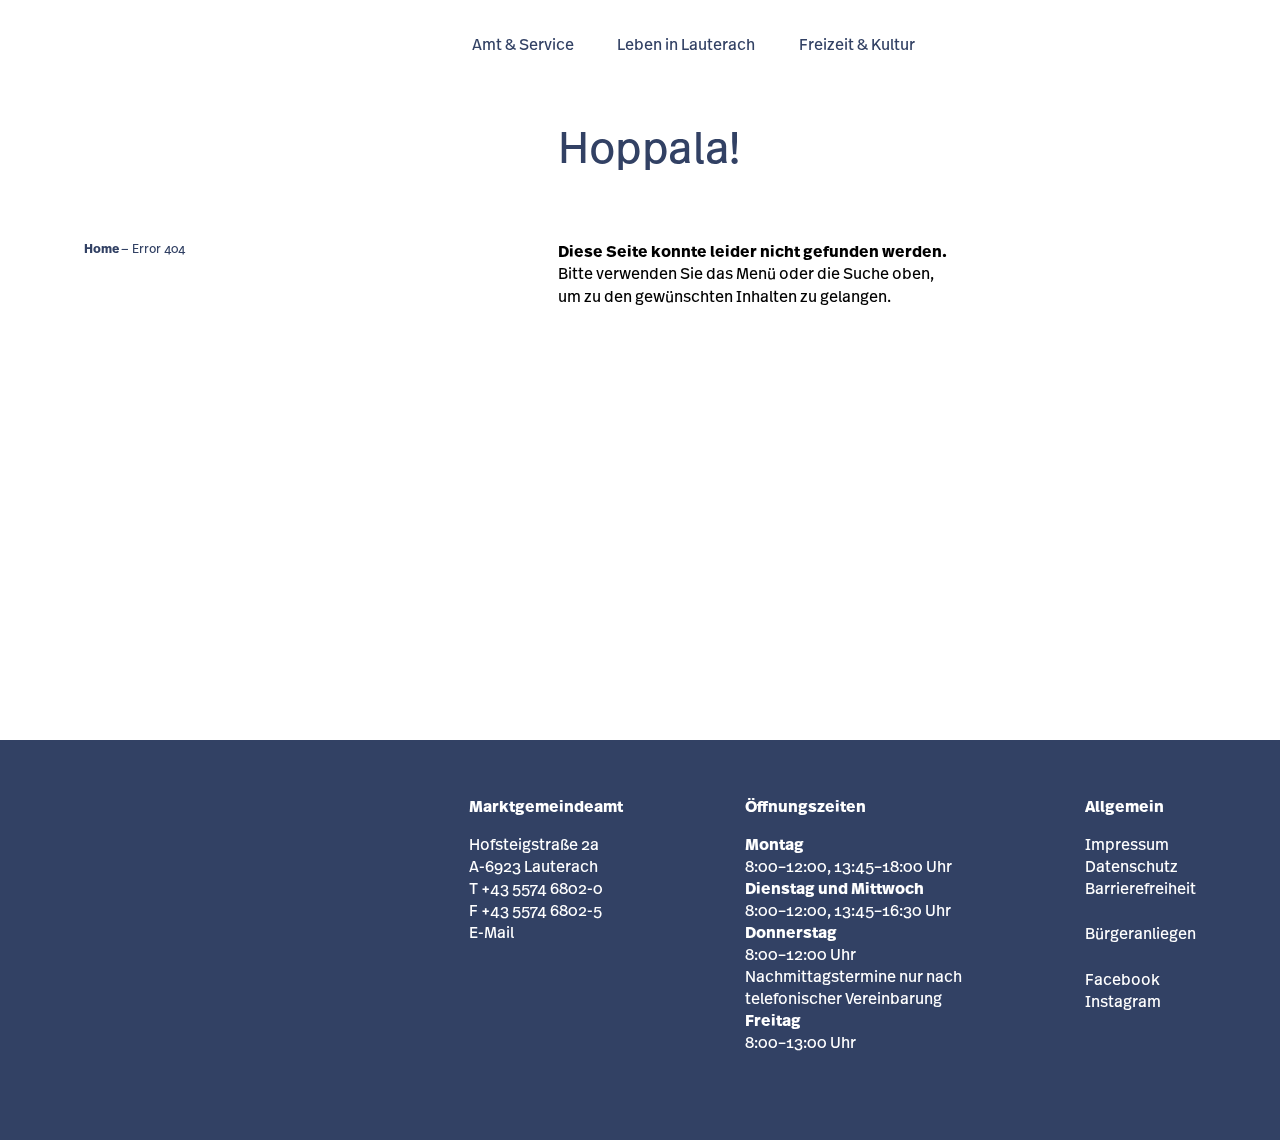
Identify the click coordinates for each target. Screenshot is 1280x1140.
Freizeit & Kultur (857, 46)
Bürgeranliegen (1140, 935)
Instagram (1123, 1003)
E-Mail (491, 934)
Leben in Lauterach (686, 46)
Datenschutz (1131, 868)
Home (101, 250)
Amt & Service (523, 46)
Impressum (1127, 846)
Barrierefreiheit (1140, 890)
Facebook (1122, 981)
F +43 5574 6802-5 (535, 912)
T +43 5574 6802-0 (536, 890)
